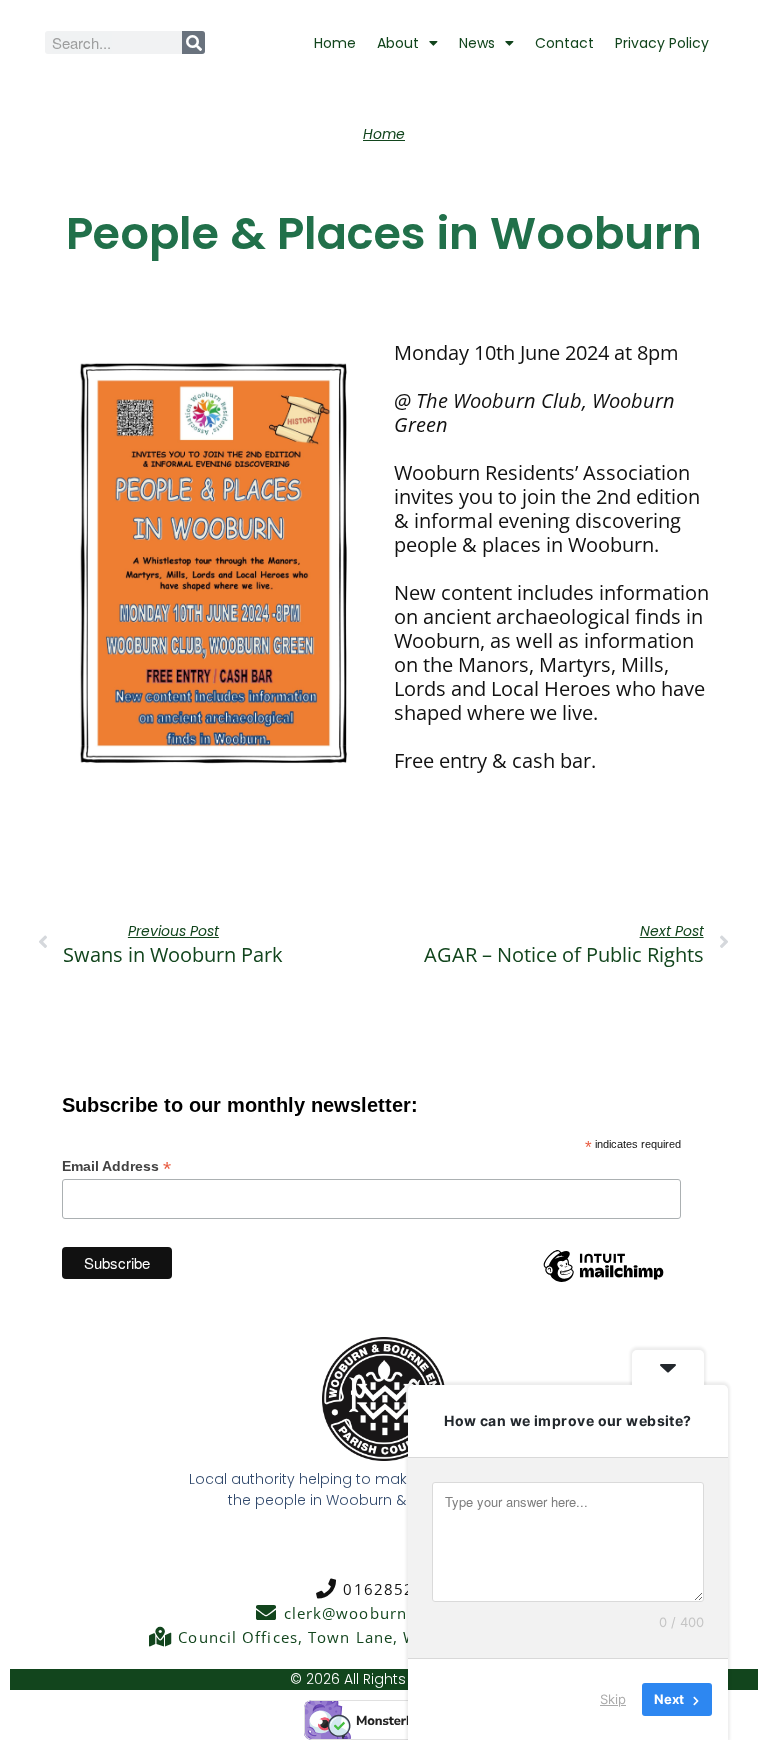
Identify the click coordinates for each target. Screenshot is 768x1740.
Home (335, 43)
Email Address (116, 1166)
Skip (613, 1699)
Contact (564, 43)
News (477, 43)
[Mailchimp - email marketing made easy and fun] (603, 1281)
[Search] (193, 42)
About (398, 43)
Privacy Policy (662, 43)
